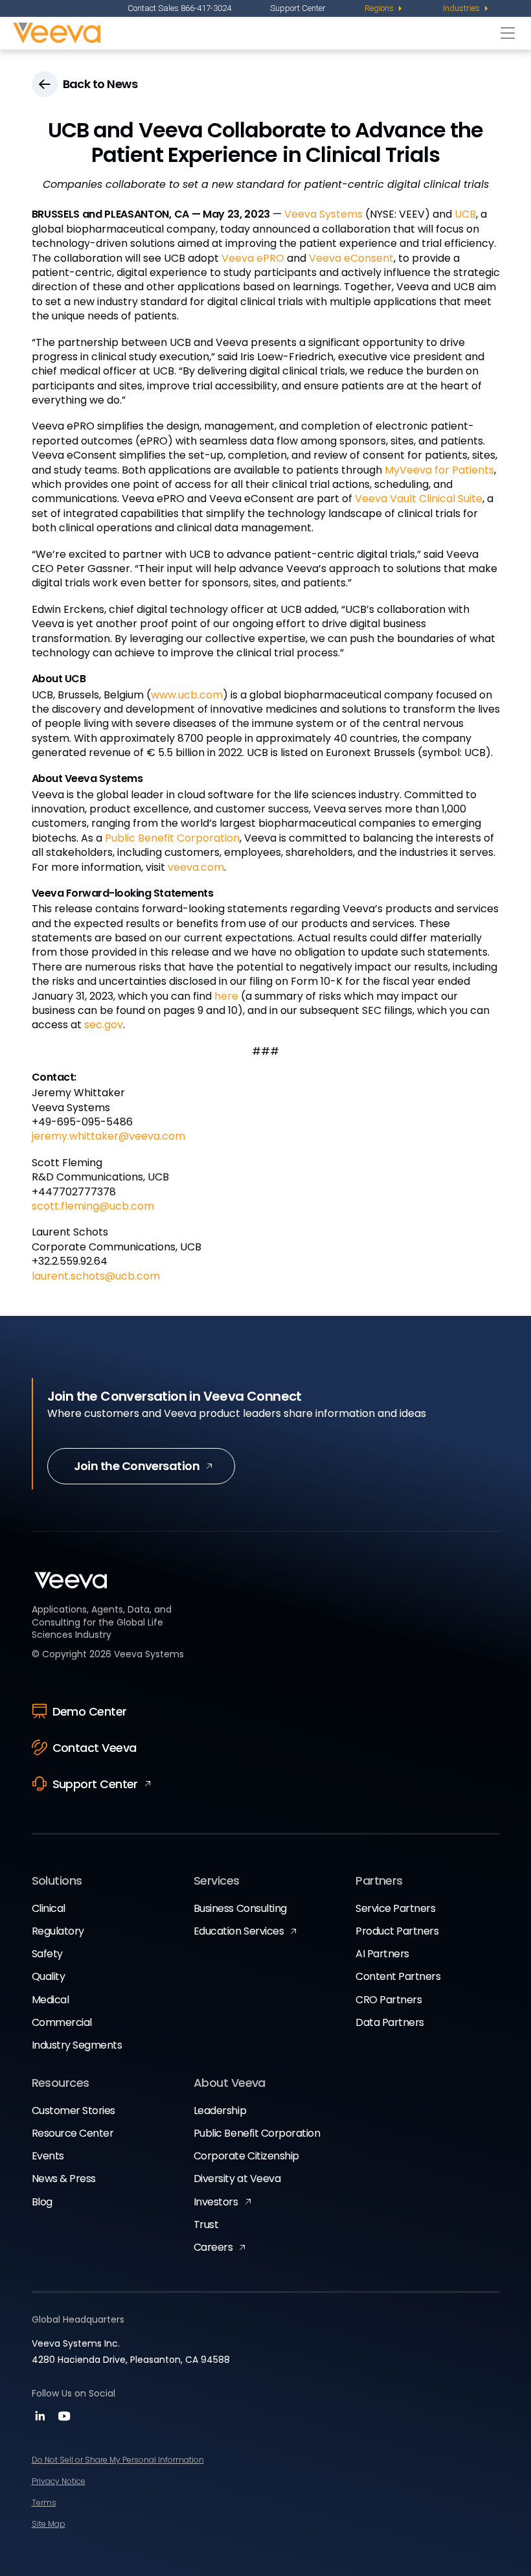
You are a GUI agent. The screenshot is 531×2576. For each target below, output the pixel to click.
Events (48, 2156)
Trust (206, 2225)
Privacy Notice (59, 2481)
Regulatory (58, 1931)
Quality (49, 1976)
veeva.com (196, 867)
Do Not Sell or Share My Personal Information (118, 2460)
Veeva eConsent (351, 258)
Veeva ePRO (253, 258)
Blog (42, 2202)
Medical (51, 2000)
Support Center (298, 8)
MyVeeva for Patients (439, 470)
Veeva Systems (323, 214)
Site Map (49, 2524)
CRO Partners (389, 2000)
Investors (216, 2202)
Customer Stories (73, 2110)
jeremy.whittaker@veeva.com (108, 1136)
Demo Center (90, 1711)
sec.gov (104, 1025)
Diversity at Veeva (237, 2179)
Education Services (239, 1931)
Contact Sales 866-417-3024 (179, 8)
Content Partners (398, 1976)
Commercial (62, 2022)
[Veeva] (254, 33)
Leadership (220, 2110)
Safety (47, 1954)
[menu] (384, 8)
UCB (465, 214)
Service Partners (395, 1908)
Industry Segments (77, 2045)
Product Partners (397, 1931)
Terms (44, 2502)
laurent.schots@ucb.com (96, 1276)
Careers (213, 2247)
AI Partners (382, 1954)
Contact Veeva (95, 1748)
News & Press (64, 2179)
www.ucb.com (187, 695)
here (226, 996)
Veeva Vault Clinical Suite (419, 499)
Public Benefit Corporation (172, 838)
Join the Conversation (137, 1466)
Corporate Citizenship (246, 2156)
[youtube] (64, 2420)
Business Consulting (240, 1908)
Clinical (49, 1908)
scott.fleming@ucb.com (93, 1206)
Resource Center (73, 2133)
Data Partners (390, 2022)
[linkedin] (42, 2420)
